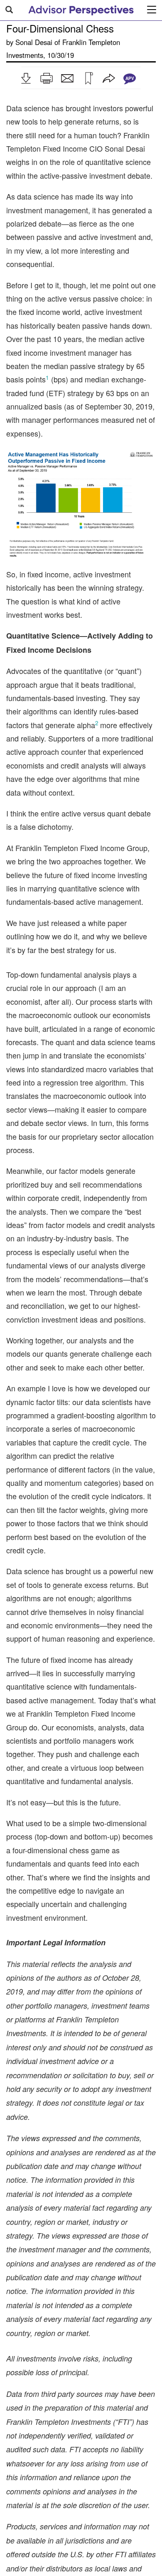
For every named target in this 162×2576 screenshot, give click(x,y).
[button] (26, 78)
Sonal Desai (34, 42)
